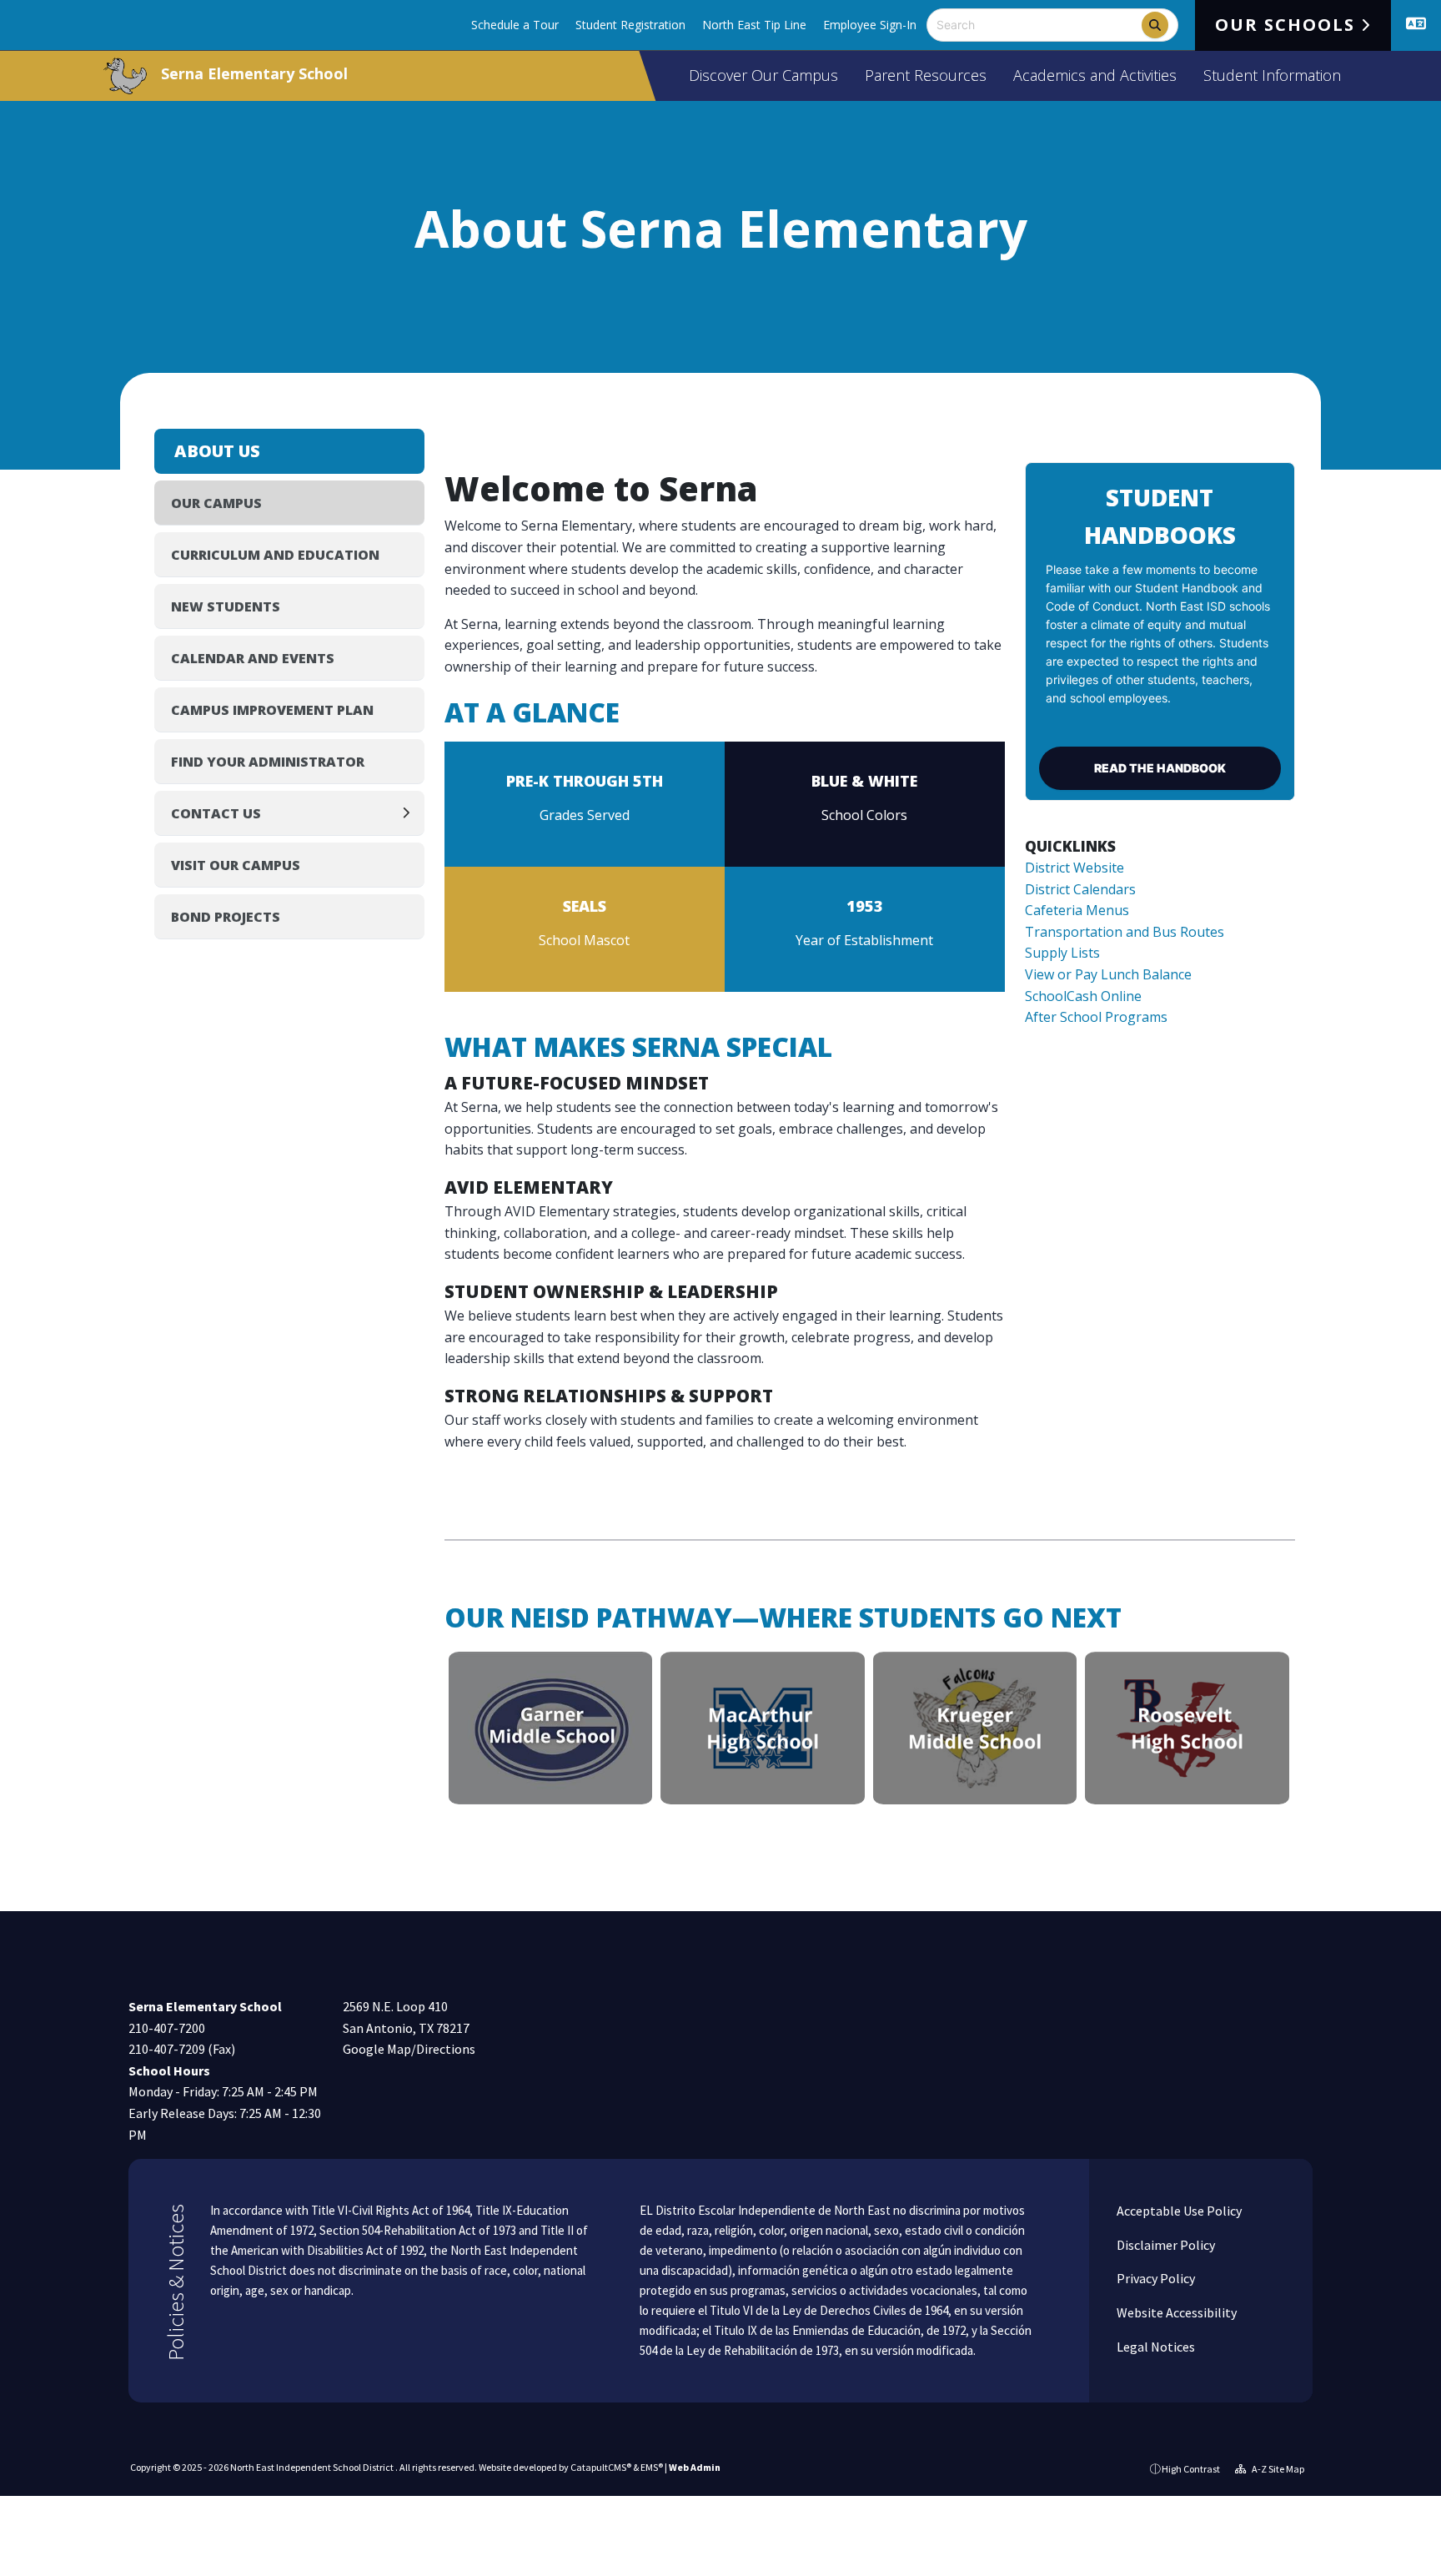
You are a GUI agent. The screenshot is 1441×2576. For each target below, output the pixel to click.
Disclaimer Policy (1165, 2245)
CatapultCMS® (601, 2467)
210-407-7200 (167, 2028)
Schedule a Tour (515, 25)
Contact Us (216, 813)
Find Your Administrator (268, 762)
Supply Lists (1062, 953)
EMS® (652, 2467)
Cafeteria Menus (1077, 910)
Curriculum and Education (275, 555)
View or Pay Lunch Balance (1108, 974)
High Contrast (1191, 2469)
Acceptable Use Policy (1178, 2211)
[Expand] (411, 813)
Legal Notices (1155, 2347)
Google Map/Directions (409, 2049)
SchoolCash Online (1083, 996)
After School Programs (1096, 1017)
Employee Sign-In (870, 25)
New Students (226, 606)
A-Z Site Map (1277, 2469)
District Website (1074, 868)
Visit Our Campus (236, 865)
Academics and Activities (1095, 75)
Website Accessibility (1175, 2312)
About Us (217, 451)
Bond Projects (226, 917)
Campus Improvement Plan (272, 710)
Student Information (1272, 75)
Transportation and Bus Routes (1125, 932)
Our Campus (216, 503)
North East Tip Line (754, 25)
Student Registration (630, 25)
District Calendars (1080, 889)
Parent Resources (926, 75)
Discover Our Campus (763, 75)
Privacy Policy (1155, 2278)
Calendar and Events (253, 658)
